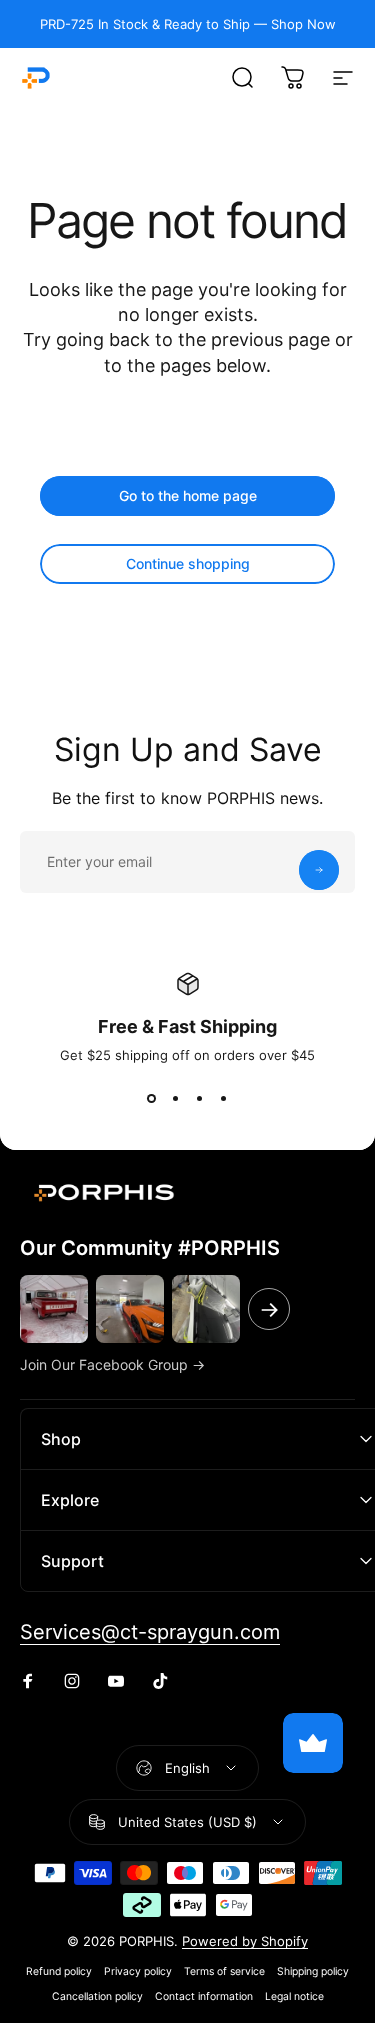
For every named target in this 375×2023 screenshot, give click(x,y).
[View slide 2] (176, 1099)
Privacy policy (138, 1971)
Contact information (204, 1996)
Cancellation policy (97, 1996)
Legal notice (294, 1996)
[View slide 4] (224, 1099)
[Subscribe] (319, 870)
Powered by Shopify (245, 1941)
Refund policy (59, 1971)
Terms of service (224, 1971)
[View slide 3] (200, 1099)
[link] (150, 1632)
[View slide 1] (152, 1099)
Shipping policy (313, 1971)
